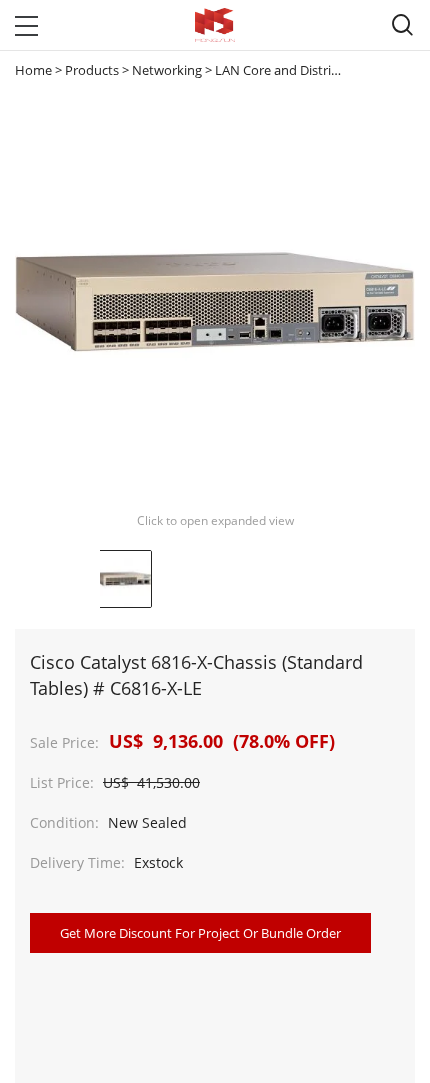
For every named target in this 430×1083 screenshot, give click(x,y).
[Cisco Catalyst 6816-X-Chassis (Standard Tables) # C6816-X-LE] (123, 579)
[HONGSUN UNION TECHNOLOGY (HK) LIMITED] (215, 25)
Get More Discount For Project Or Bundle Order (200, 933)
